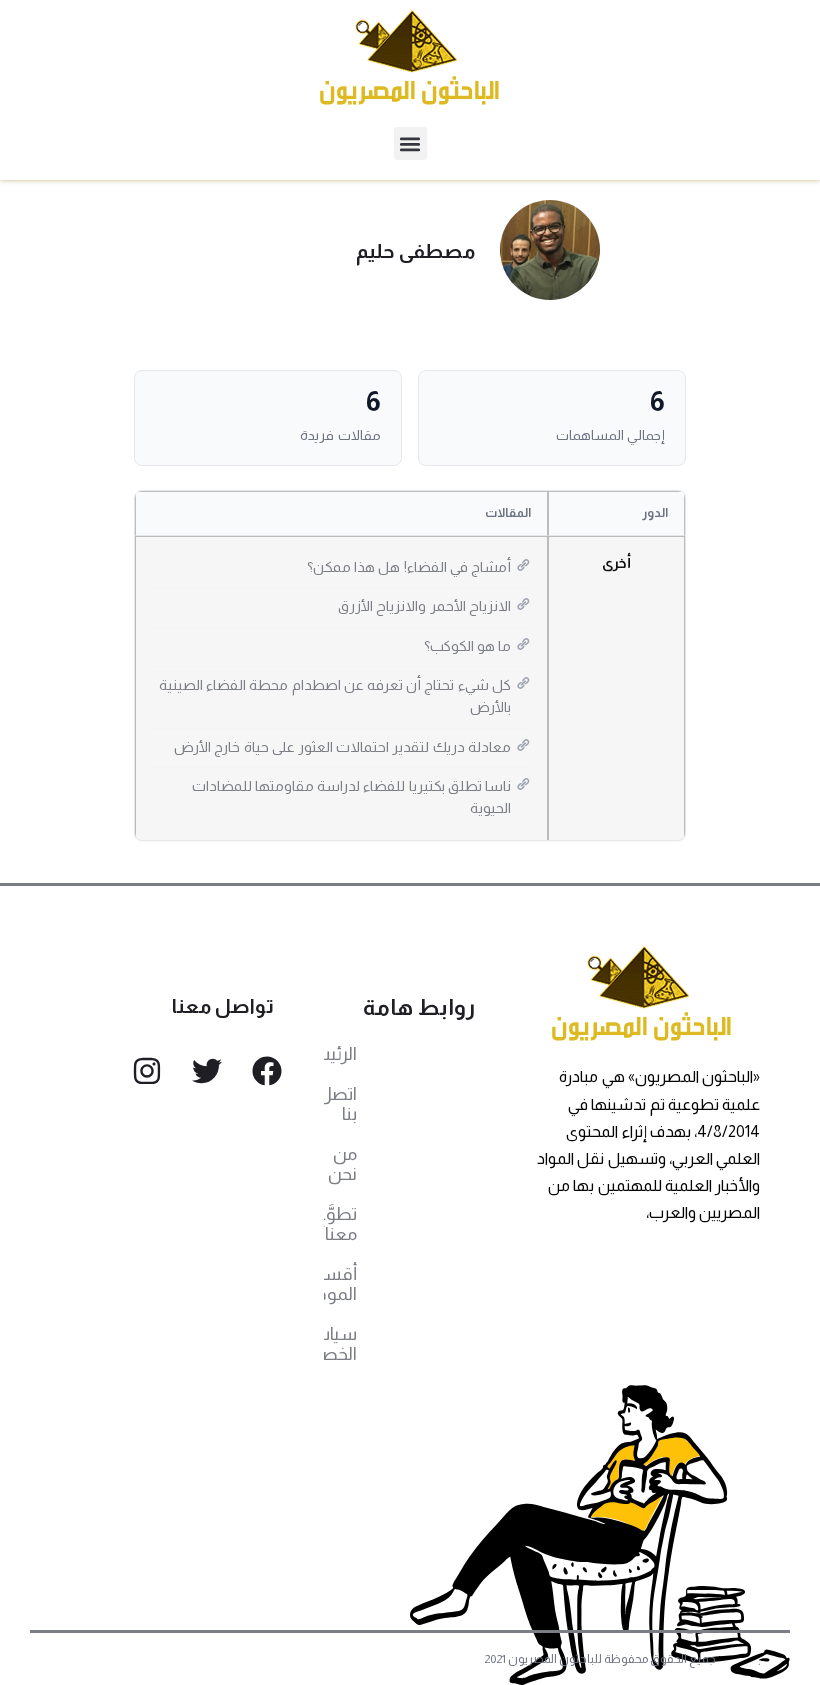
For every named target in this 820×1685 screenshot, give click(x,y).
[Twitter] (207, 1071)
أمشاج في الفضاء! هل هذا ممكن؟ (409, 567)
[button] (410, 143)
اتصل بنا (340, 1104)
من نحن (342, 1164)
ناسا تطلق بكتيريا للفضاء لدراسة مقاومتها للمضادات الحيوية (351, 797)
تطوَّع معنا (340, 1224)
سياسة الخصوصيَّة (340, 1344)
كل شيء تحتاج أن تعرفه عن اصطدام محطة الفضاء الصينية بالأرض (335, 696)
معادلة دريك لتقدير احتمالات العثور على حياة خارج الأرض (342, 747)
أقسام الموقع (340, 1284)
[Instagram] (147, 1071)
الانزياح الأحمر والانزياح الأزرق (424, 606)
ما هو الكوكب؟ (467, 646)
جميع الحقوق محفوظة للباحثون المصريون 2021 (600, 1659)
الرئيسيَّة (340, 1054)
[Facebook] (267, 1071)
